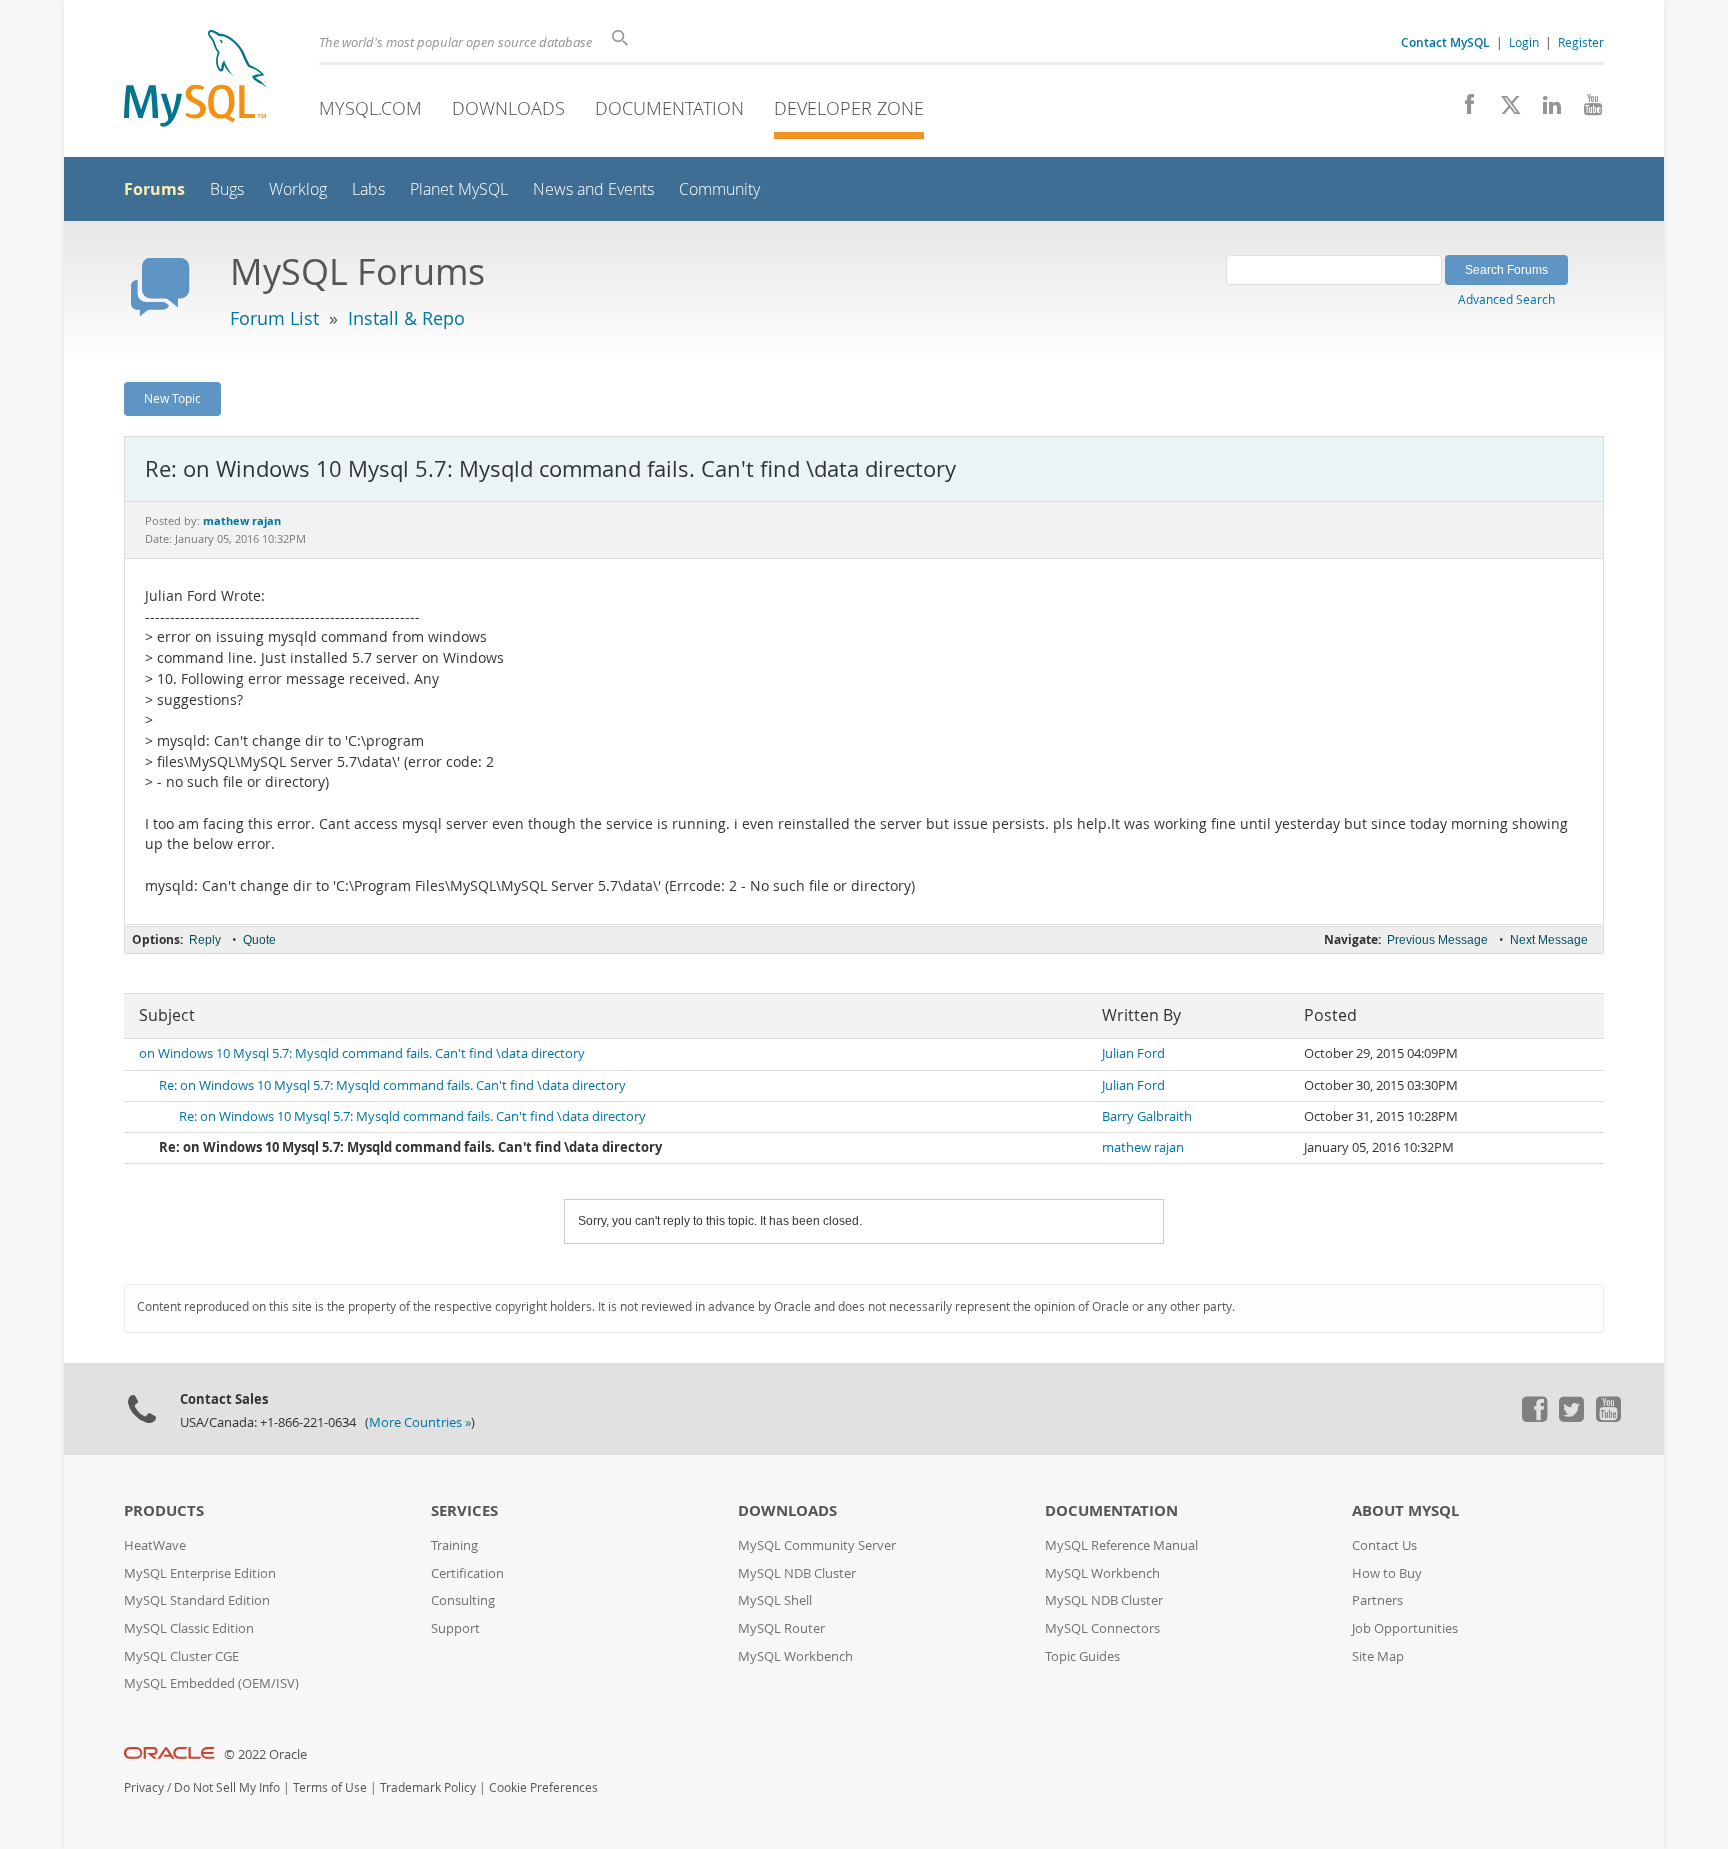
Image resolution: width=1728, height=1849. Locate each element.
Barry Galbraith (1147, 1116)
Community (719, 189)
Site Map (1378, 1656)
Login (1524, 42)
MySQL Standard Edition (197, 1600)
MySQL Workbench (795, 1656)
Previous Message (1437, 940)
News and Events (593, 189)
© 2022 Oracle (265, 1754)
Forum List (274, 318)
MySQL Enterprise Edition (200, 1573)
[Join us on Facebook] (1462, 110)
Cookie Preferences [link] (543, 1787)
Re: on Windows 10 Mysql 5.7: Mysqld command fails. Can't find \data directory (392, 1085)
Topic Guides (1082, 1656)
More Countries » (420, 1422)
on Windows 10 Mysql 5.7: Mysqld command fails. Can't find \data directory (362, 1053)
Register (1581, 42)
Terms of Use (330, 1787)
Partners (1377, 1600)
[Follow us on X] (1503, 110)
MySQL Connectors (1102, 1628)
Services (464, 1510)
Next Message (1549, 940)
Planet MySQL (459, 189)
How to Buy (1387, 1573)
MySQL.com (370, 108)
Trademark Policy (428, 1787)
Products (164, 1510)
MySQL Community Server (817, 1545)
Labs (368, 189)
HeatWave (155, 1545)
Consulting (463, 1600)
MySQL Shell (775, 1600)
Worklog (298, 189)
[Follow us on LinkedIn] (1544, 110)
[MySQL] (195, 80)
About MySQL (1405, 1510)
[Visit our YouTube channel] (1585, 110)
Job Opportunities (1405, 1628)
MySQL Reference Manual (1121, 1545)
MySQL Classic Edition (189, 1628)
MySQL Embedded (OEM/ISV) (211, 1683)
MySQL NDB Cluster (797, 1573)
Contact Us (1384, 1545)
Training (454, 1545)
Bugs (227, 189)
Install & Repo (406, 318)
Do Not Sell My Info (227, 1787)
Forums (154, 189)
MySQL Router (781, 1628)
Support (455, 1628)
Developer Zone (849, 108)
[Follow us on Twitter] (1571, 1417)
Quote (259, 940)
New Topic (172, 398)
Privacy (144, 1787)
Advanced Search (1506, 299)
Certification (467, 1573)
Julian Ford (1133, 1053)
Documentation (669, 108)
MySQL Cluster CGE (181, 1656)
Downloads (508, 108)
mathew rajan (1143, 1147)
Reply (205, 940)
